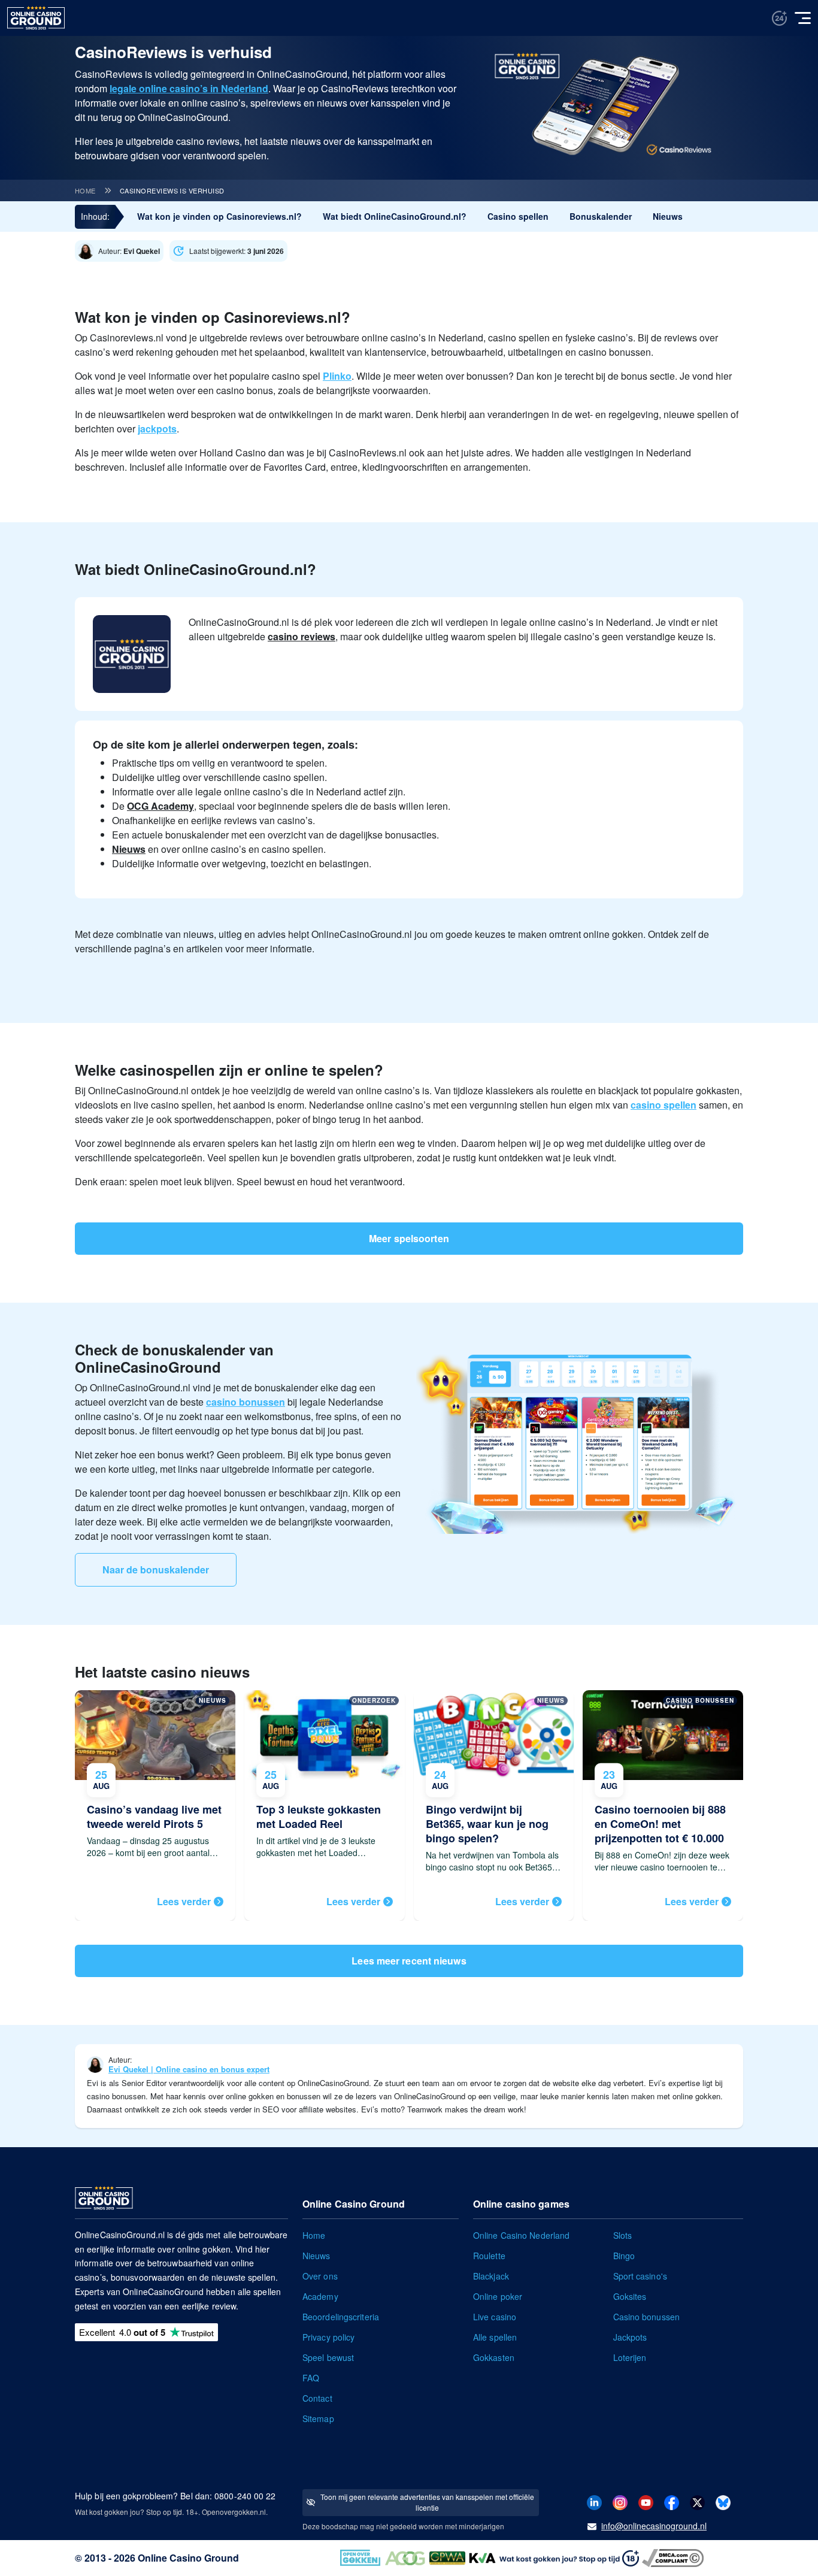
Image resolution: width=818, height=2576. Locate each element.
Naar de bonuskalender (156, 1569)
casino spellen (664, 1105)
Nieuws (668, 216)
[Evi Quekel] (122, 251)
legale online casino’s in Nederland (189, 88)
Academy (320, 2296)
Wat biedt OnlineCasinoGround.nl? (395, 216)
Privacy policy (328, 2337)
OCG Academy (160, 806)
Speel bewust (328, 2357)
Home (85, 190)
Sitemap (318, 2418)
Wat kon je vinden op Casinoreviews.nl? (219, 216)
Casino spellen (518, 216)
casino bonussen (246, 1402)
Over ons (320, 2276)
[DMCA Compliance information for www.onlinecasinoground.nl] (674, 2557)
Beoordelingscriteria (341, 2317)
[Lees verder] (155, 1805)
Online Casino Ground (188, 2558)
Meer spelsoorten (409, 1238)
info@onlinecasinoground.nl (654, 2526)
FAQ (311, 2378)
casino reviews (302, 636)
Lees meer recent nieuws (409, 1961)
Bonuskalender (601, 216)
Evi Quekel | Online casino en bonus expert (189, 2069)
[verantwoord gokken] (779, 18)
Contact (317, 2398)
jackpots (157, 429)
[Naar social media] (594, 2501)
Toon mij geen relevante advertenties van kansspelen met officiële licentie (427, 2502)
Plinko (337, 376)
